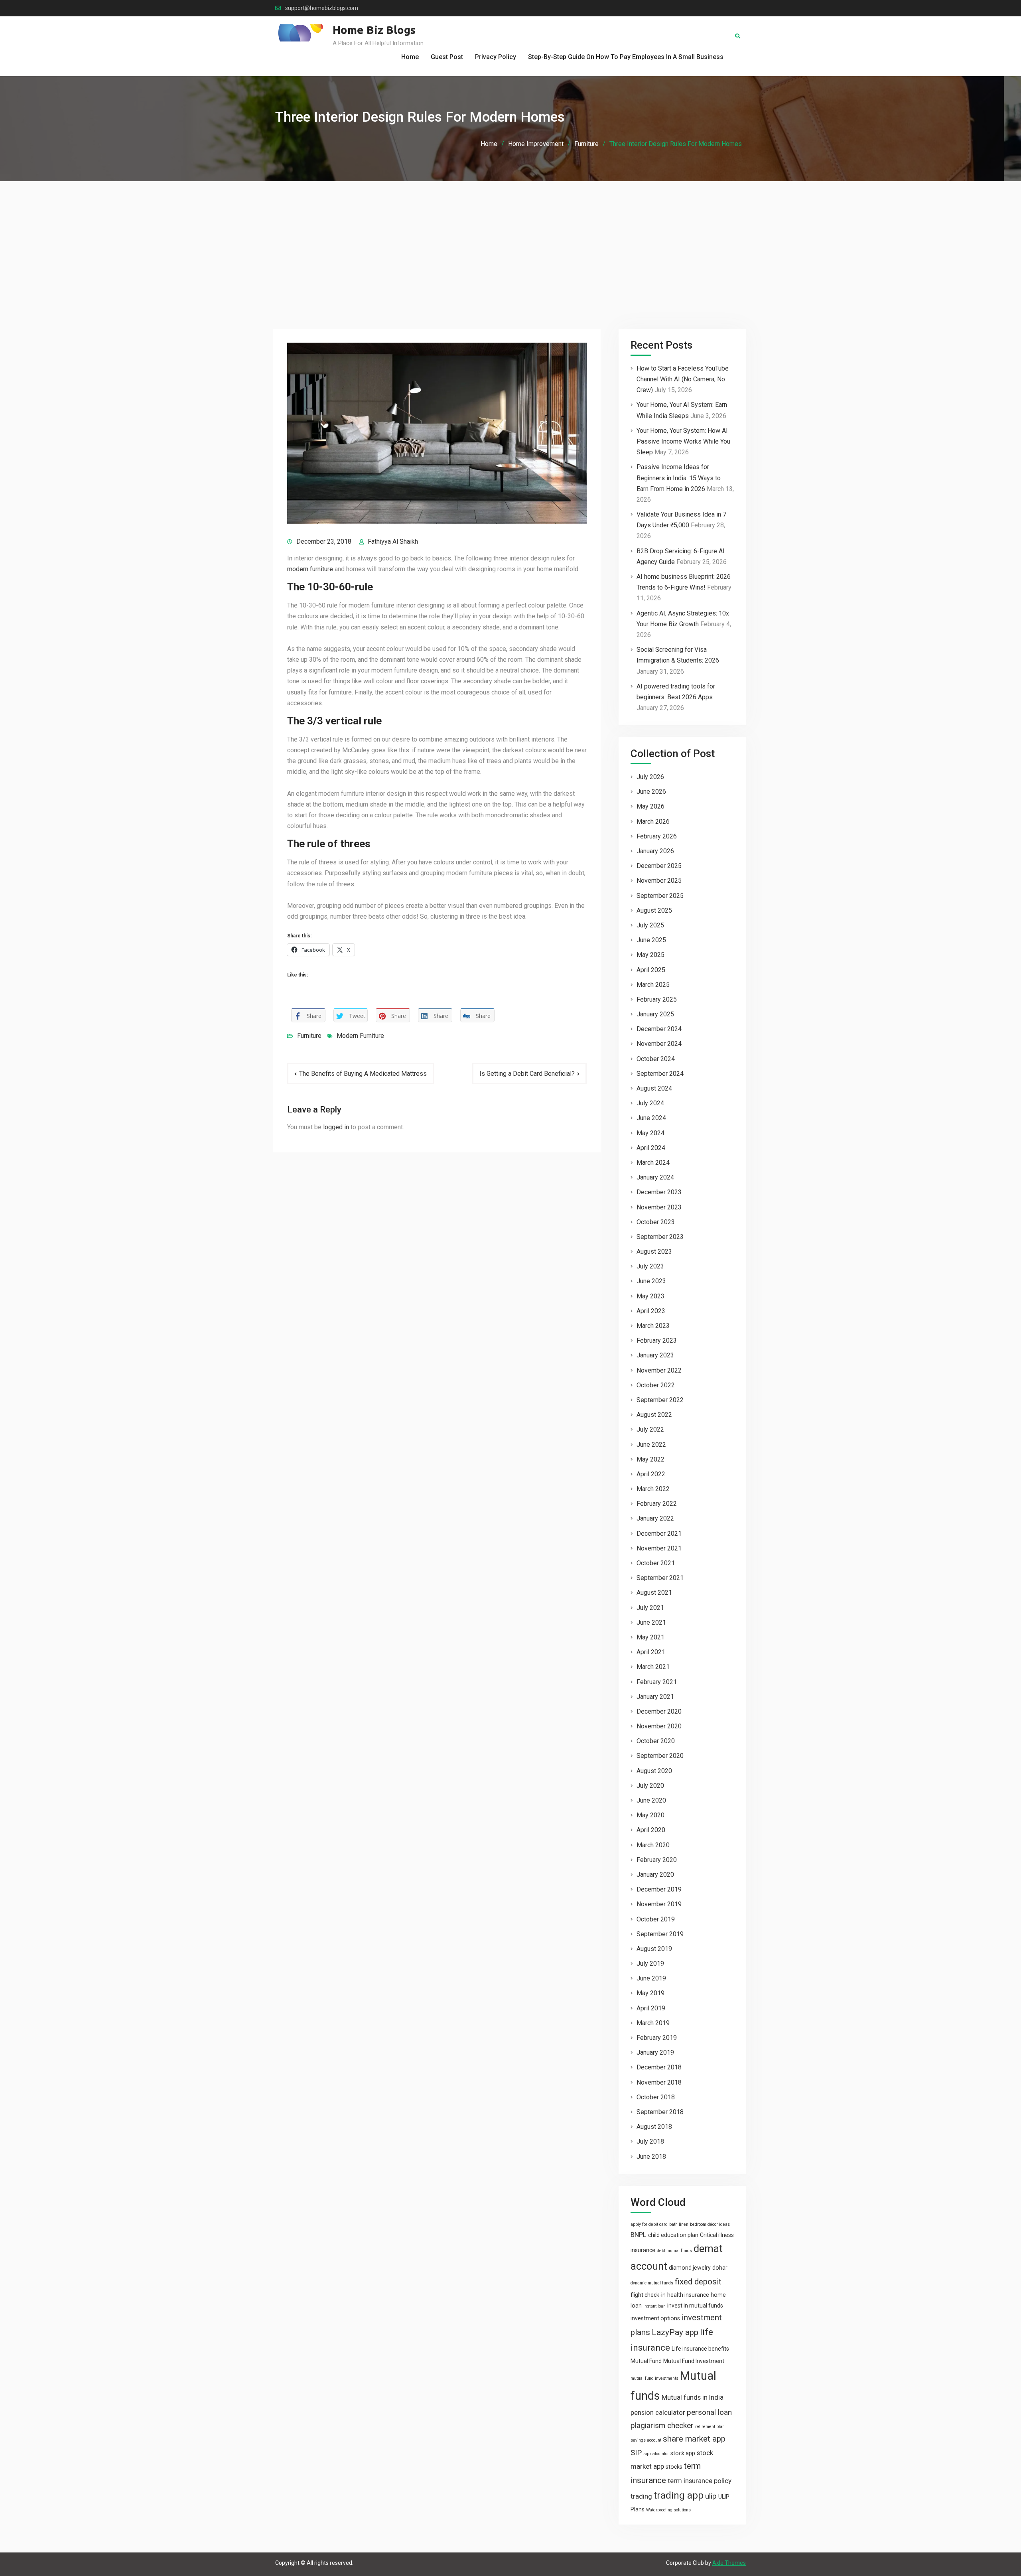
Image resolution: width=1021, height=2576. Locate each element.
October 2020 (656, 1741)
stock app (683, 2453)
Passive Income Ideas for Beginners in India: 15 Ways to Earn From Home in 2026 (679, 478)
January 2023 (655, 1355)
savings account (646, 2440)
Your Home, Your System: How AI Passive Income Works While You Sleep (683, 441)
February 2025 (657, 999)
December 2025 (659, 866)
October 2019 (656, 1919)
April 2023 (651, 1311)
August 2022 (654, 1415)
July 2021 (650, 1608)
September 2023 (660, 1237)
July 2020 (650, 1786)
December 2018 (659, 2067)
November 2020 (659, 1726)
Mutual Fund (646, 2361)
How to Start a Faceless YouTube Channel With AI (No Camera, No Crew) (683, 379)
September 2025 (660, 896)
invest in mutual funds (695, 2306)
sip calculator (656, 2454)
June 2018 (651, 2157)
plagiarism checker (662, 2425)
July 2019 (650, 1964)
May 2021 (650, 1637)
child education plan (673, 2235)
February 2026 (657, 836)
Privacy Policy (496, 57)
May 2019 (650, 1993)
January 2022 (655, 1518)
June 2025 (651, 940)
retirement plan (710, 2427)
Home (410, 57)
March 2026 (653, 822)
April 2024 (651, 1148)
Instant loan (654, 2306)
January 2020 (655, 1875)
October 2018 (656, 2097)
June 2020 (651, 1800)
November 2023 (659, 1207)
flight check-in (648, 2295)
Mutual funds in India (693, 2397)
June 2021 (651, 1622)
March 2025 (653, 985)
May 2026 (650, 806)
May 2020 (650, 1815)
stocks (674, 2467)
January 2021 (655, 1697)
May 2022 (650, 1459)
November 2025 (659, 881)
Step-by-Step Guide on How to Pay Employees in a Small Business (626, 57)
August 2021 (654, 1593)
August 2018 (654, 2127)
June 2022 (651, 1445)
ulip (711, 2496)
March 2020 (653, 1845)
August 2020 (654, 1771)
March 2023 (653, 1326)
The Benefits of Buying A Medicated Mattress (363, 1074)
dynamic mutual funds (652, 2283)
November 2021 (659, 1548)
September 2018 (660, 2112)
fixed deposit (698, 2282)
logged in (336, 1127)
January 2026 (655, 851)
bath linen (679, 2224)
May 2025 (650, 955)
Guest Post (447, 57)
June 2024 (651, 1118)
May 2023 (650, 1296)
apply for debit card (649, 2224)
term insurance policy (700, 2481)
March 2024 (653, 1163)
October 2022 (656, 1385)
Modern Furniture (360, 1036)
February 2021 (657, 1682)
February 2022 (657, 1504)
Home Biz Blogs (374, 30)
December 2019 (659, 1889)
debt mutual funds (674, 2251)
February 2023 (657, 1340)
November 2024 (659, 1044)
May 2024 (650, 1133)
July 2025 (650, 925)
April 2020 (651, 1830)
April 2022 (651, 1474)
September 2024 (660, 1074)
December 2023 (659, 1192)
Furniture (309, 1036)
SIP (636, 2453)
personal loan (709, 2412)
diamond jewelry (690, 2268)
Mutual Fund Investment (694, 2361)
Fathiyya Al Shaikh (393, 541)
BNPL (639, 2235)
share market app (694, 2439)
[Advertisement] (510, 241)
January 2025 (655, 1014)
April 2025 (651, 970)
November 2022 (659, 1370)
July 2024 (650, 1103)
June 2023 (651, 1281)
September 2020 (660, 1756)
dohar (720, 2268)
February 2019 (657, 2038)
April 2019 (651, 2008)
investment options (655, 2318)
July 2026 (650, 777)
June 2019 (651, 1978)
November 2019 (659, 1904)
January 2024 (655, 1177)
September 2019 (660, 1934)
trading (641, 2496)
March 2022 (653, 1489)
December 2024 (659, 1029)
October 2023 (656, 1222)
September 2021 (660, 1578)
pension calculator (658, 2412)
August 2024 (654, 1088)
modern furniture (310, 569)
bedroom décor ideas (710, 2224)
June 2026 (651, 792)
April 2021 (651, 1652)
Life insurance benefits (700, 2349)
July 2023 (650, 1266)
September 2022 (660, 1400)
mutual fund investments (654, 2378)
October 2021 (656, 1563)
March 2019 (653, 2023)
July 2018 (650, 2141)
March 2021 (653, 1667)
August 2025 (654, 910)
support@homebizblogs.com (322, 8)
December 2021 (659, 1534)
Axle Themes (729, 2563)
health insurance (688, 2295)
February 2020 (657, 1860)
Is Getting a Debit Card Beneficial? (527, 1074)
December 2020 (659, 1711)
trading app (679, 2495)
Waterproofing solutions (668, 2510)
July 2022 (650, 1429)
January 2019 (655, 2052)
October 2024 (656, 1059)
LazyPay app (675, 2332)
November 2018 (659, 2082)
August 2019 (654, 1949)
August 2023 (654, 1252)
